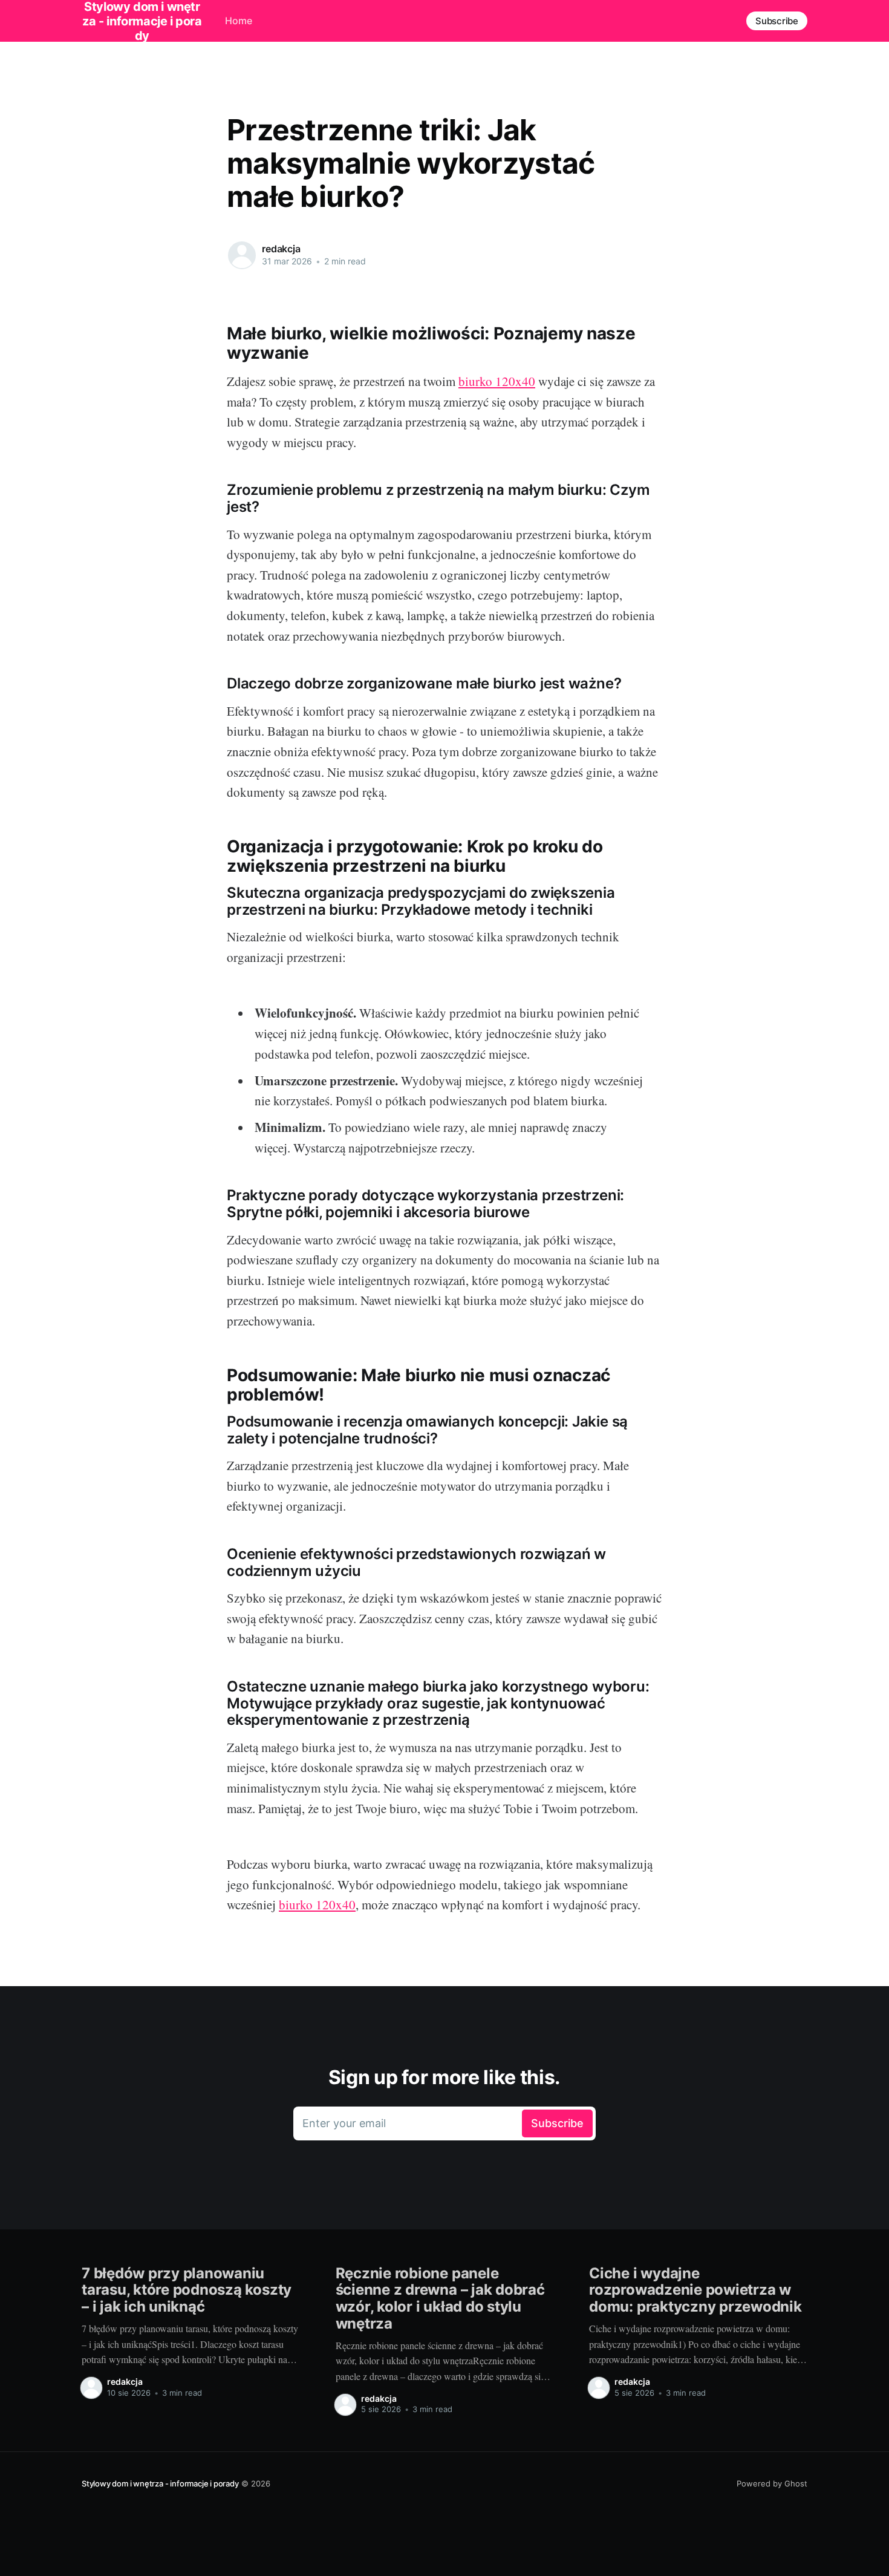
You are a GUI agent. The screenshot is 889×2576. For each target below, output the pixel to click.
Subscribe (777, 21)
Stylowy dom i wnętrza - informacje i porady (160, 2483)
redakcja (281, 249)
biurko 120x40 (497, 381)
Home (239, 21)
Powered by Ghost (772, 2483)
